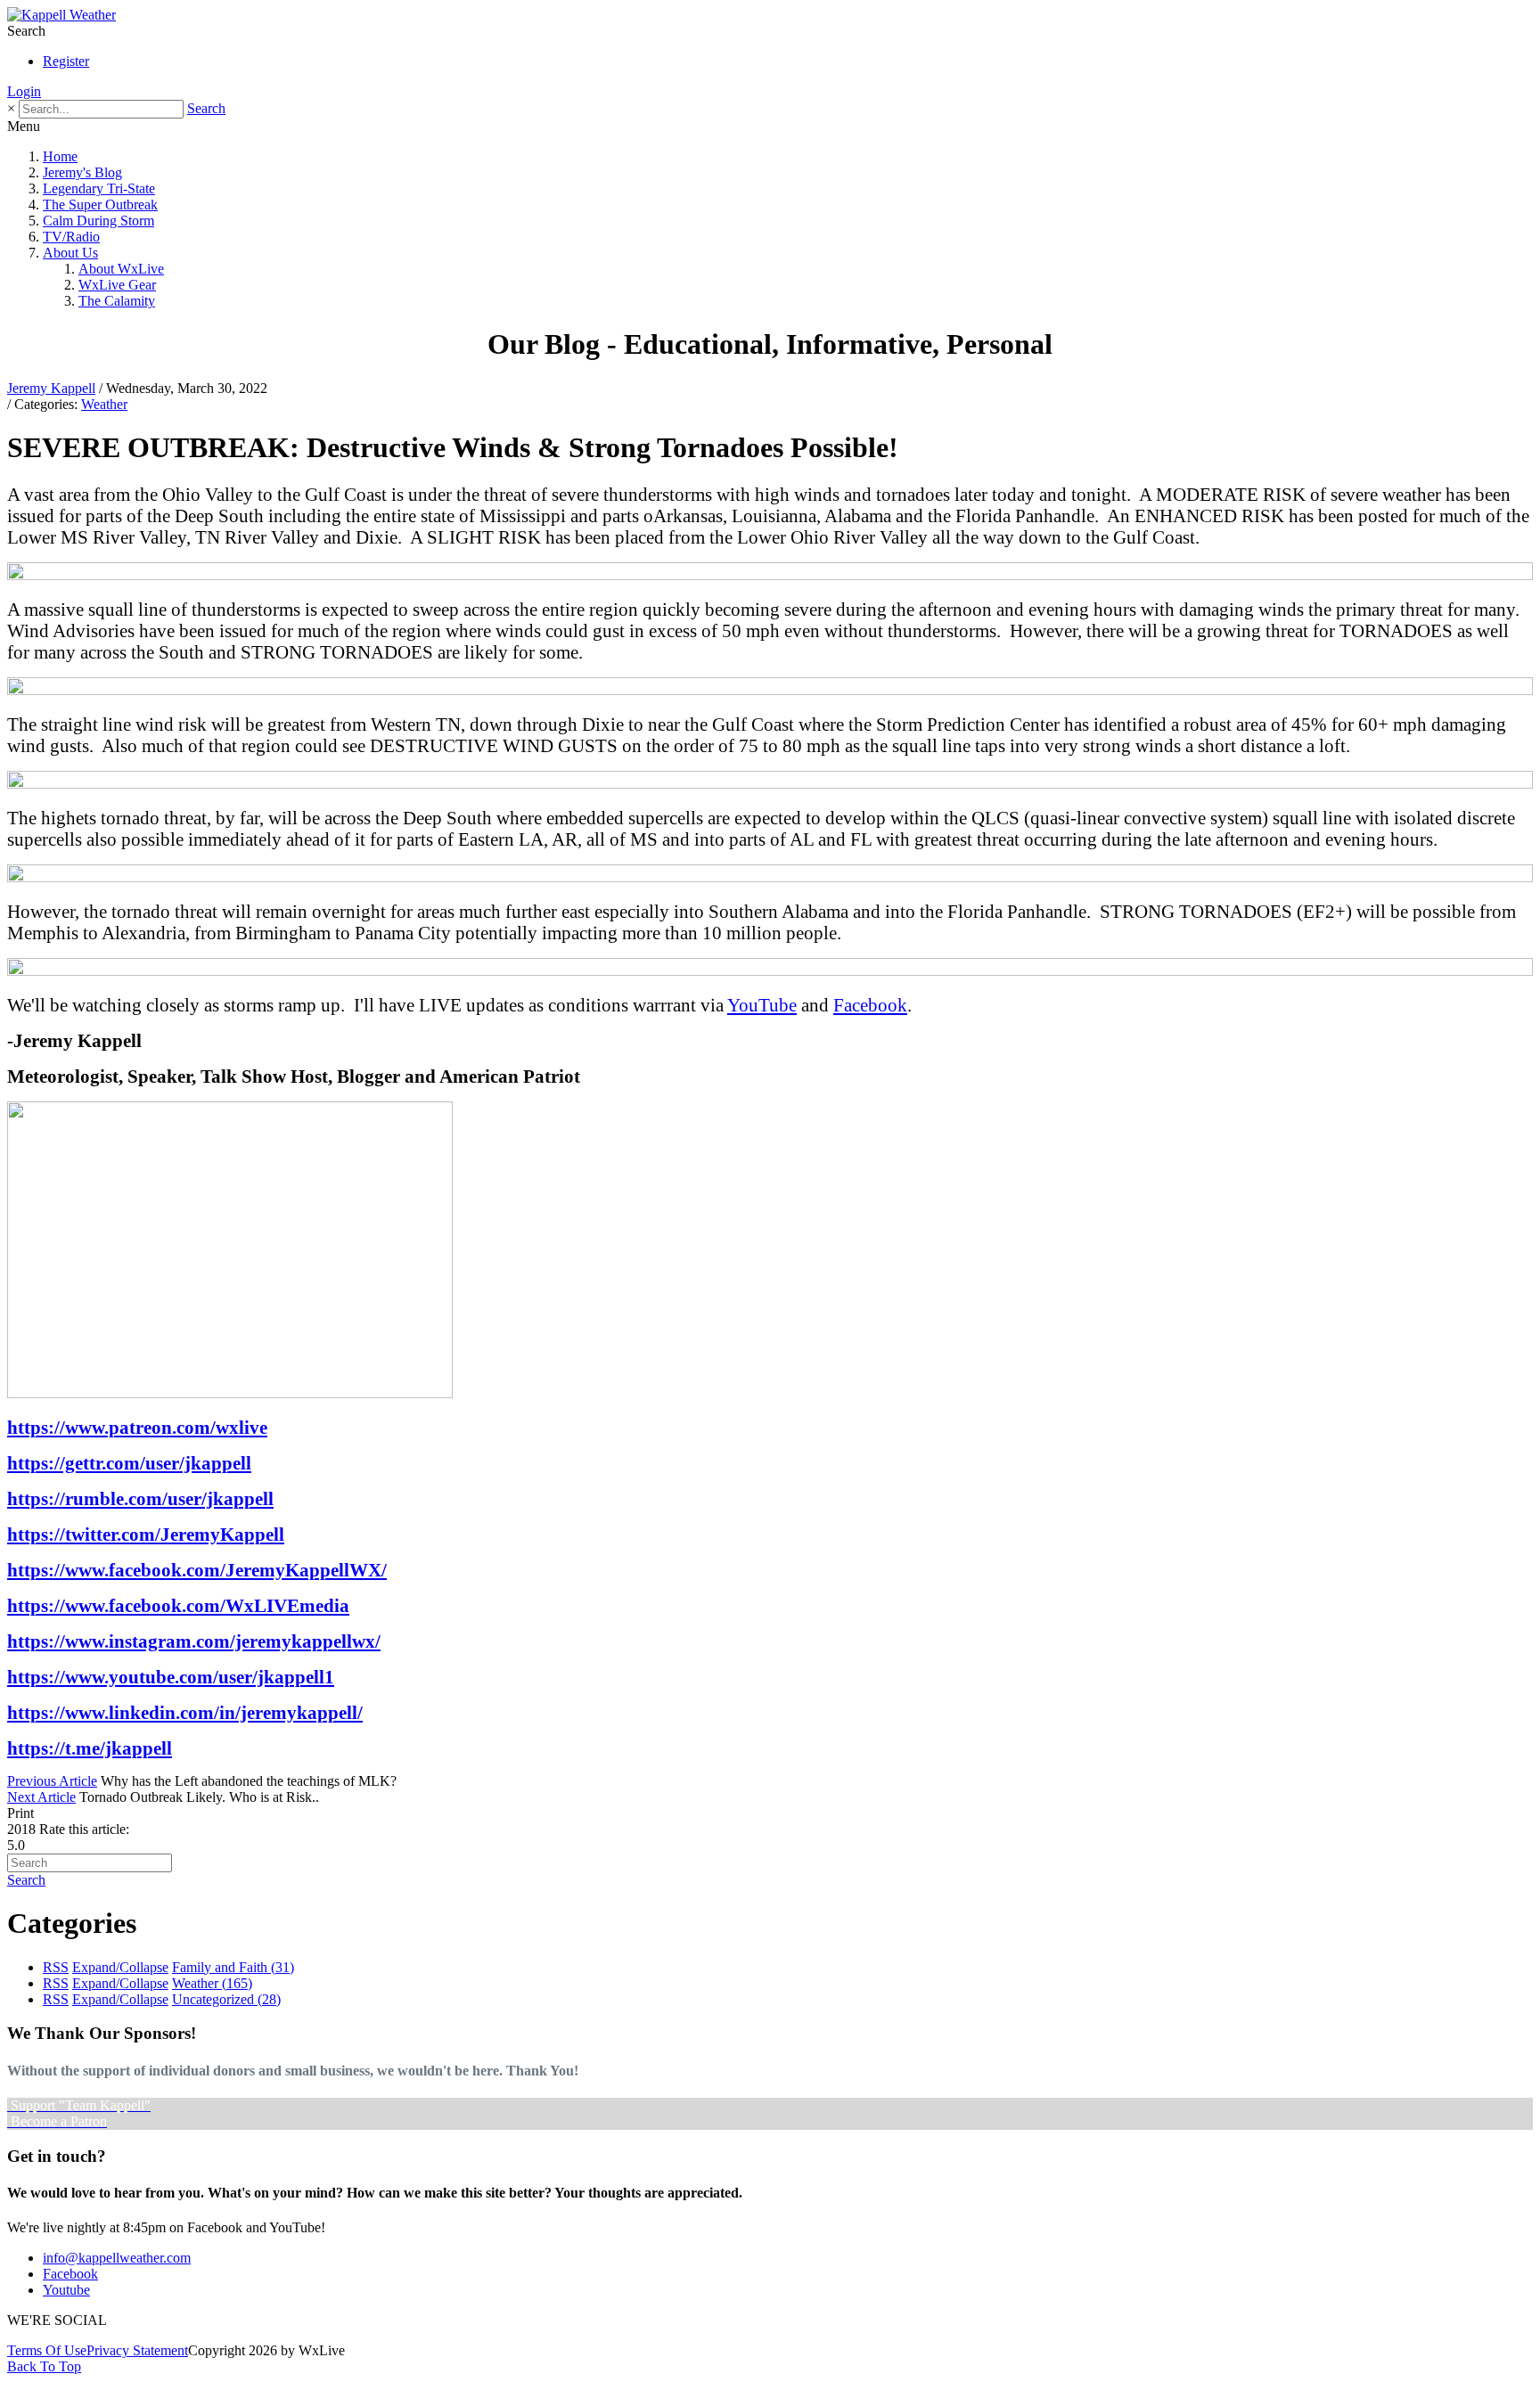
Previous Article (52, 1781)
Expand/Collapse (120, 1967)
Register (66, 61)
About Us (70, 253)
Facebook (870, 1005)
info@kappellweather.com (117, 2258)
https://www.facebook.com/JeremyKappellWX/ (197, 1570)
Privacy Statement (137, 2350)
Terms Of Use (47, 2350)
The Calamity (117, 301)
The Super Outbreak (100, 205)
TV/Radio (71, 237)
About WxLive (121, 269)
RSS (56, 1967)
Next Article (41, 1797)
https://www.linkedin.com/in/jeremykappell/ (185, 1712)
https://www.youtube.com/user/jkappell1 (171, 1677)
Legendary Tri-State (99, 188)
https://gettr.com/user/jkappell (129, 1463)
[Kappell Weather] (61, 15)
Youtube (66, 2290)
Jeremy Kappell (51, 388)
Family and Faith (233, 1967)
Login (24, 91)
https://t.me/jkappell (90, 1748)
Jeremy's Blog (82, 172)
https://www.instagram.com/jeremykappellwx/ (194, 1641)
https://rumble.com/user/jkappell (140, 1498)
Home (60, 156)
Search (206, 108)
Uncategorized (226, 1999)
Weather (104, 404)
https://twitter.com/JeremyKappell (146, 1534)
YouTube (762, 1005)
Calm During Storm (98, 221)
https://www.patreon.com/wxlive (137, 1427)
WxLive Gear (117, 285)
